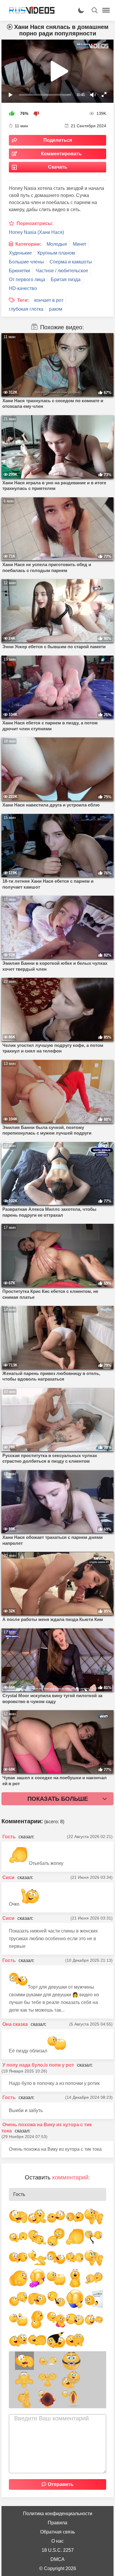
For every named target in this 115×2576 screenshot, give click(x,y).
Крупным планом (56, 253)
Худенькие (20, 253)
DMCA (57, 2559)
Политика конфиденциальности (58, 2514)
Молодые (57, 244)
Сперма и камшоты (71, 262)
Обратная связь (57, 2532)
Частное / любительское (62, 271)
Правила (57, 2523)
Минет (80, 244)
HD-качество (23, 288)
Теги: (23, 300)
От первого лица (27, 280)
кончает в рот (49, 300)
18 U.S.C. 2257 (58, 2550)
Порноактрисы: (35, 223)
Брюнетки (19, 271)
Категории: (28, 244)
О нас (57, 2541)
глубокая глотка (26, 309)
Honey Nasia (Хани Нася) (36, 232)
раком (56, 309)
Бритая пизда (66, 280)
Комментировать (61, 154)
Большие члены (26, 262)
